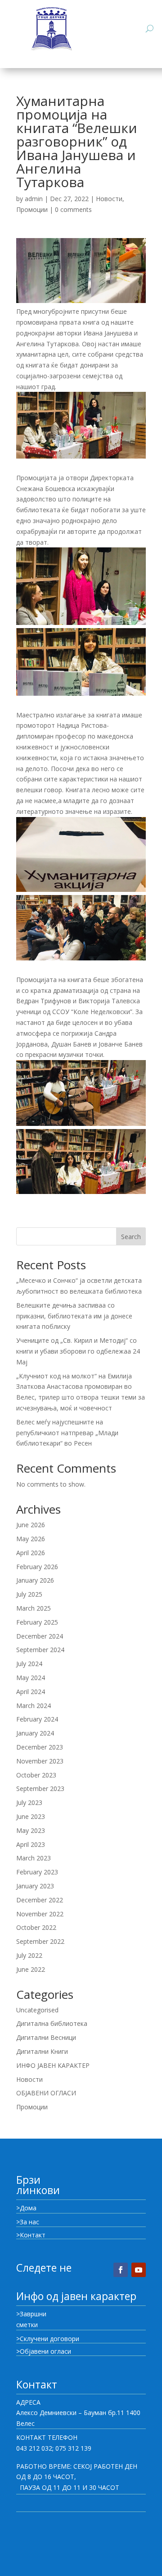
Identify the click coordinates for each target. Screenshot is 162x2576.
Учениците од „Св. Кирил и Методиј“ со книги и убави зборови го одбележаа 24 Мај (78, 1351)
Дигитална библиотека (52, 2023)
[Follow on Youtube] (139, 2270)
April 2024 (31, 1692)
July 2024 (29, 1664)
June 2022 (31, 1969)
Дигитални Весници (46, 2037)
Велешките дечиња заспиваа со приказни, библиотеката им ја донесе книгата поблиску (74, 1316)
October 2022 (36, 1927)
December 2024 (40, 1636)
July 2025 (29, 1594)
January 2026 (35, 1580)
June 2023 (31, 1816)
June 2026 (31, 1525)
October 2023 (36, 1775)
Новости (109, 199)
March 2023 (34, 1858)
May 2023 (31, 1830)
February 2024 (37, 1719)
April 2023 (31, 1844)
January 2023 (35, 1886)
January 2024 (35, 1733)
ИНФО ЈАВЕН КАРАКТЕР (53, 2065)
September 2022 (40, 1941)
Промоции (32, 209)
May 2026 (31, 1539)
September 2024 (40, 1650)
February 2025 (37, 1622)
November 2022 (40, 1914)
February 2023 (37, 1872)
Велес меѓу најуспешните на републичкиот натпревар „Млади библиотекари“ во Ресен (67, 1433)
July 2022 (29, 1955)
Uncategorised (37, 2010)
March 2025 (34, 1608)
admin (34, 199)
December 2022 (40, 1900)
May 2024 (31, 1678)
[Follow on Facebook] (121, 2270)
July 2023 (29, 1802)
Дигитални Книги (42, 2051)
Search (131, 1237)
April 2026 (31, 1553)
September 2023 (40, 1789)
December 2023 (40, 1747)
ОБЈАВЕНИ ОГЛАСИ (46, 2093)
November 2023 (40, 1761)
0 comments (73, 209)
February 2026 (37, 1567)
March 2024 (34, 1706)
